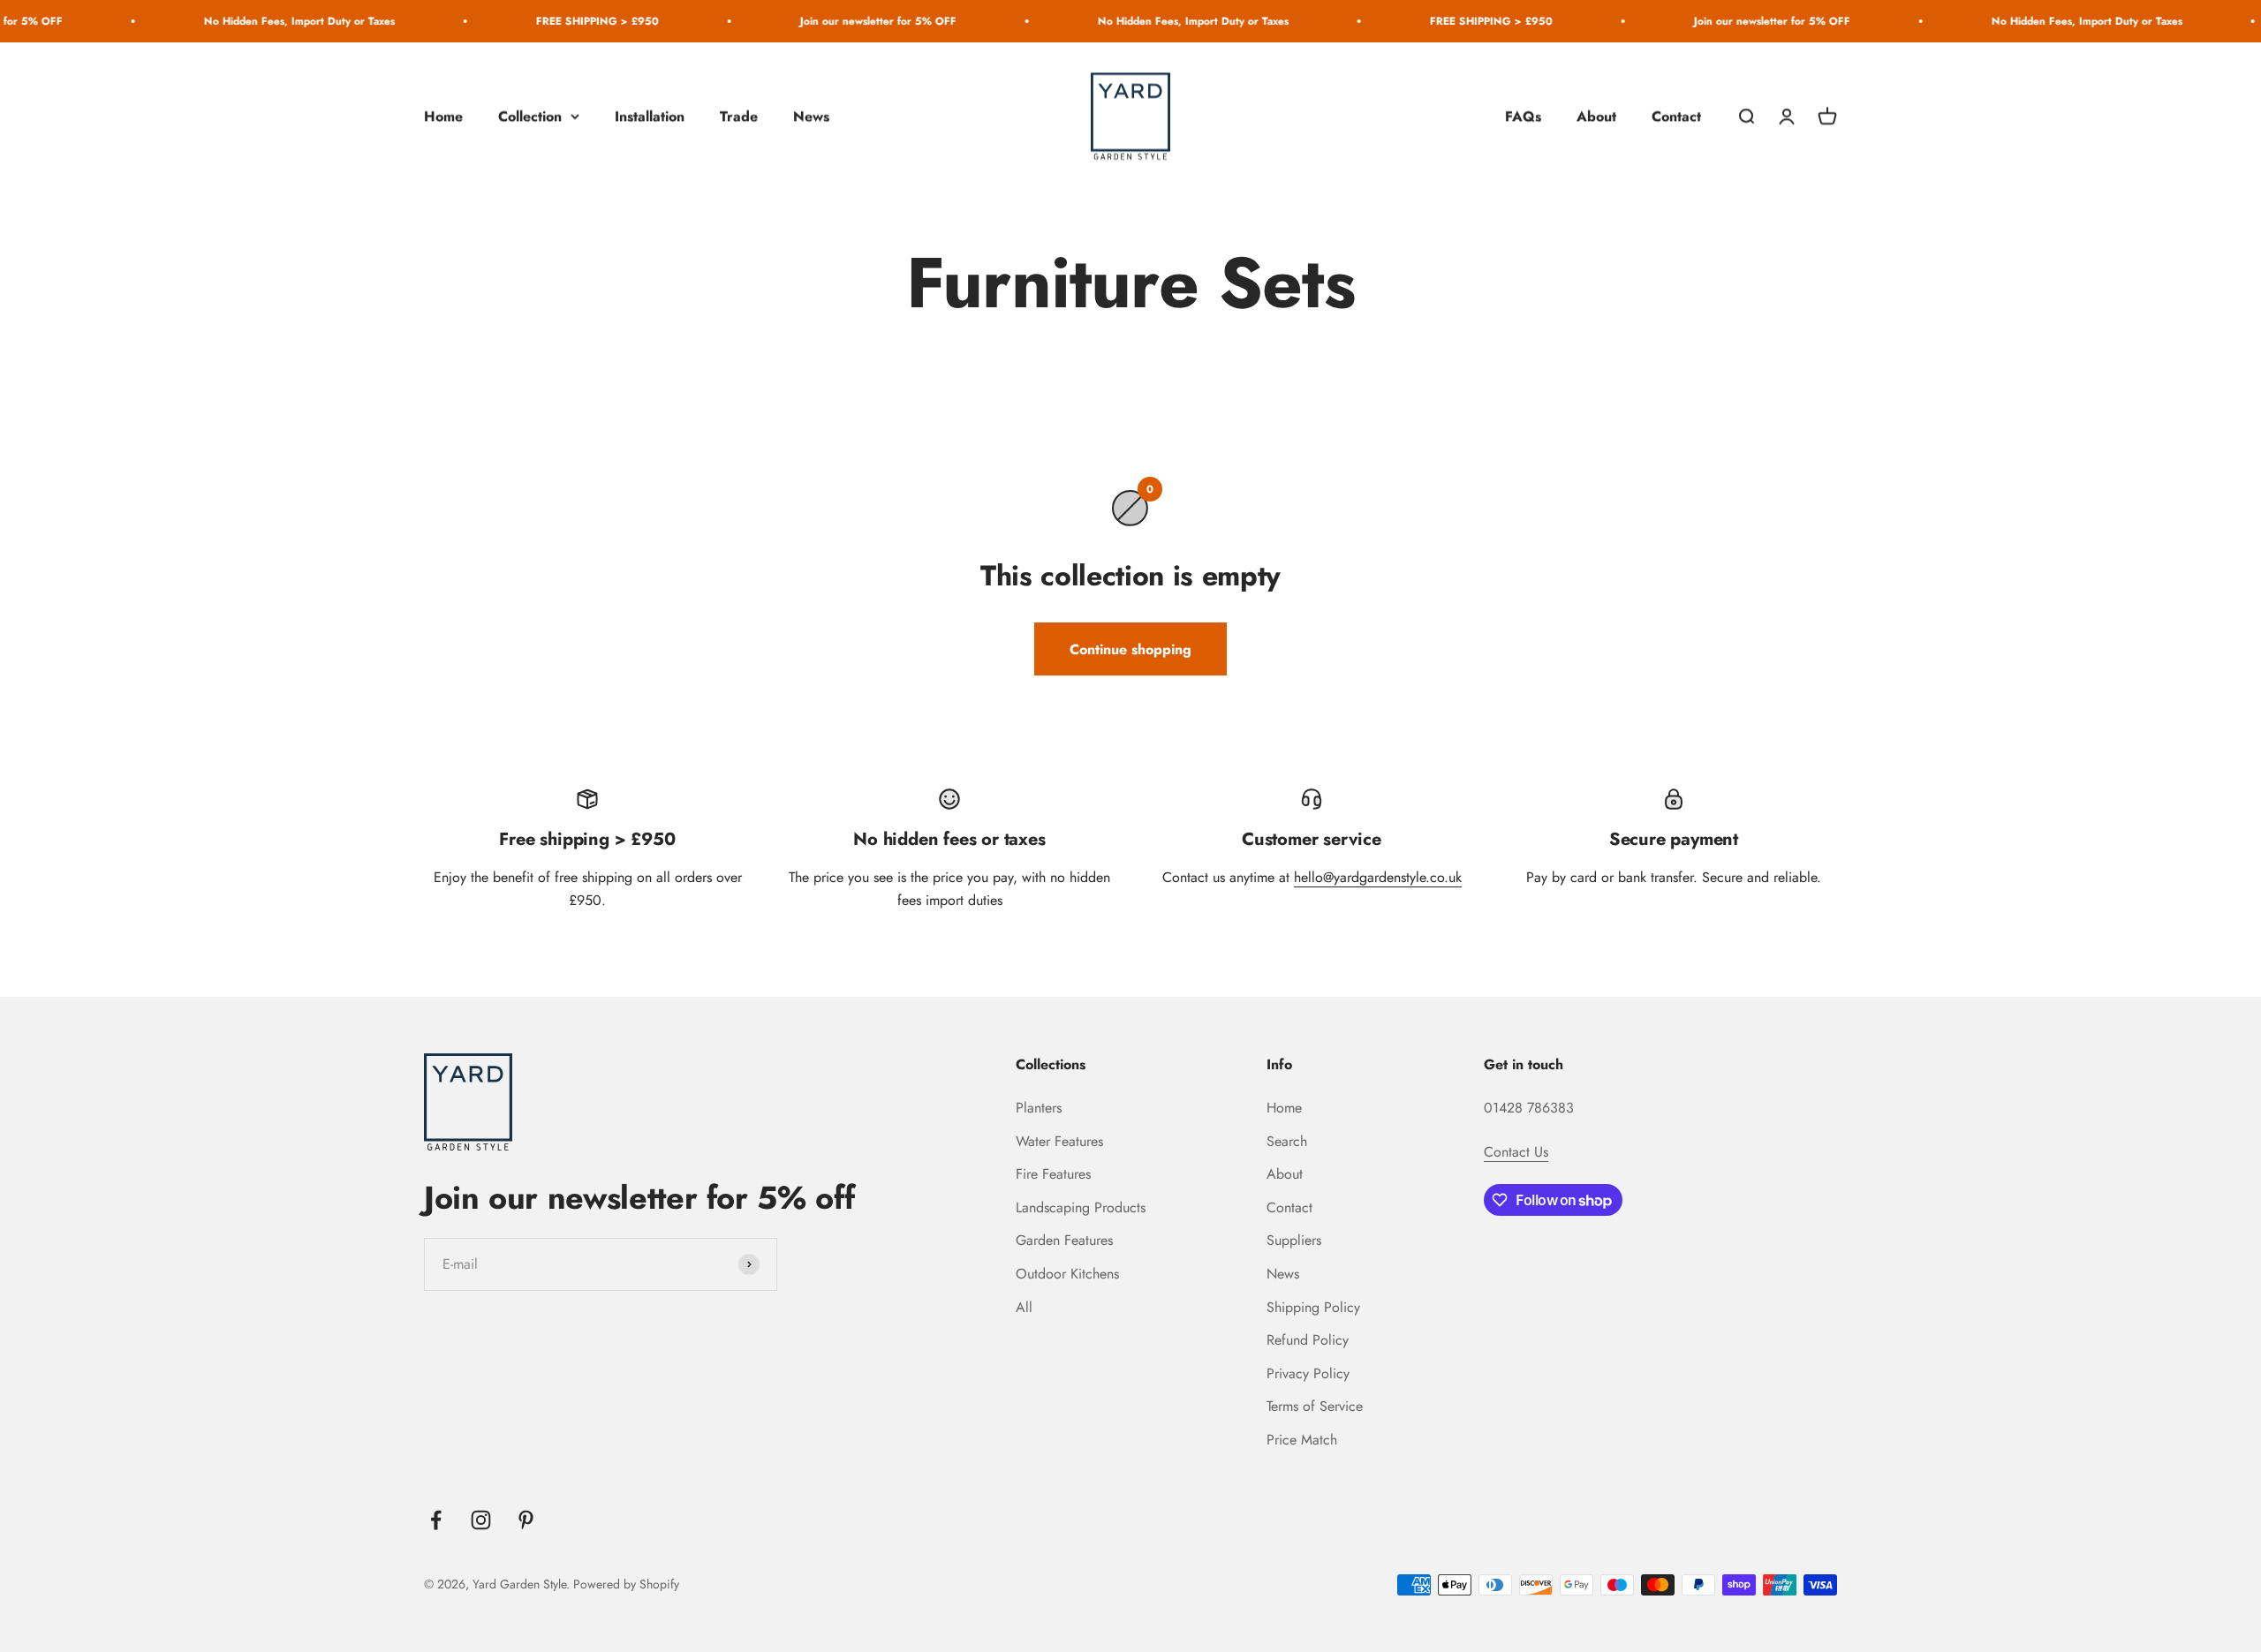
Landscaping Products (1081, 1207)
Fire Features (1053, 1174)
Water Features (1059, 1141)
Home (443, 116)
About (1596, 116)
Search (1287, 1141)
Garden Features (1064, 1240)
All (1024, 1307)
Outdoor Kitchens (1067, 1274)
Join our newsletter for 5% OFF (804, 21)
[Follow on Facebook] (436, 1520)
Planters (1039, 1108)
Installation (650, 116)
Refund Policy (1308, 1340)
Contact (1676, 116)
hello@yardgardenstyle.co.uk (1378, 877)
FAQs (1523, 116)
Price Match (1302, 1440)
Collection (530, 116)
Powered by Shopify (626, 1584)
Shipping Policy (1313, 1307)
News (811, 116)
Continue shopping (1130, 649)
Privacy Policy (1308, 1373)
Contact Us (1516, 1152)
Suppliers (1294, 1240)
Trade (739, 116)
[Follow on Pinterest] (526, 1520)
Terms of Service (1315, 1406)
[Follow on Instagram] (481, 1520)
